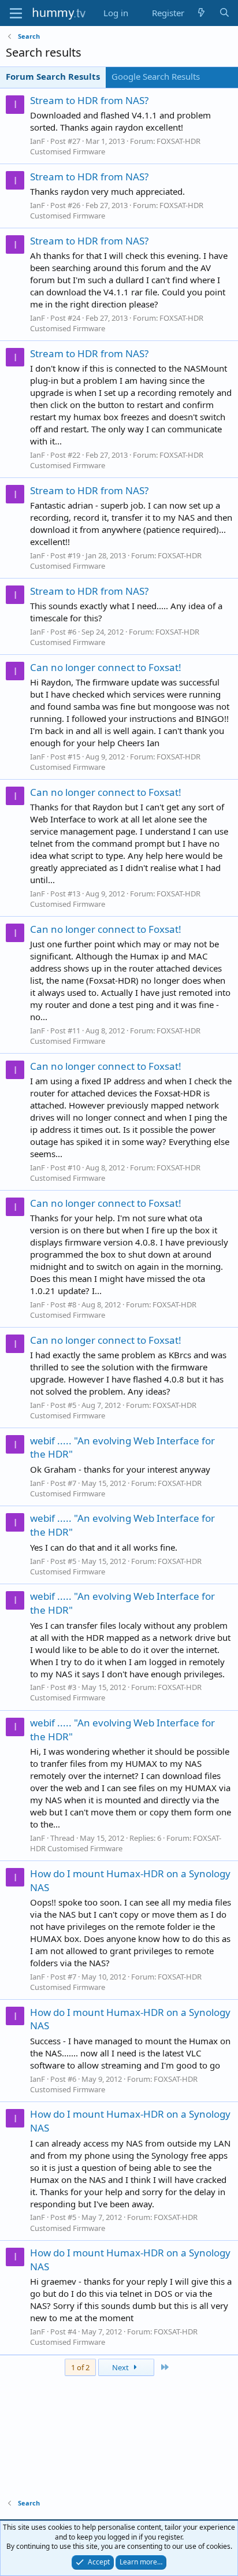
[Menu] (16, 13)
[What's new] (201, 13)
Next (121, 2367)
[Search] (224, 13)
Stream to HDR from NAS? (89, 100)
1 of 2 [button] (80, 2367)
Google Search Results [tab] (156, 76)
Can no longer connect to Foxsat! (106, 667)
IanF (38, 141)
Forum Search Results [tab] (53, 76)
